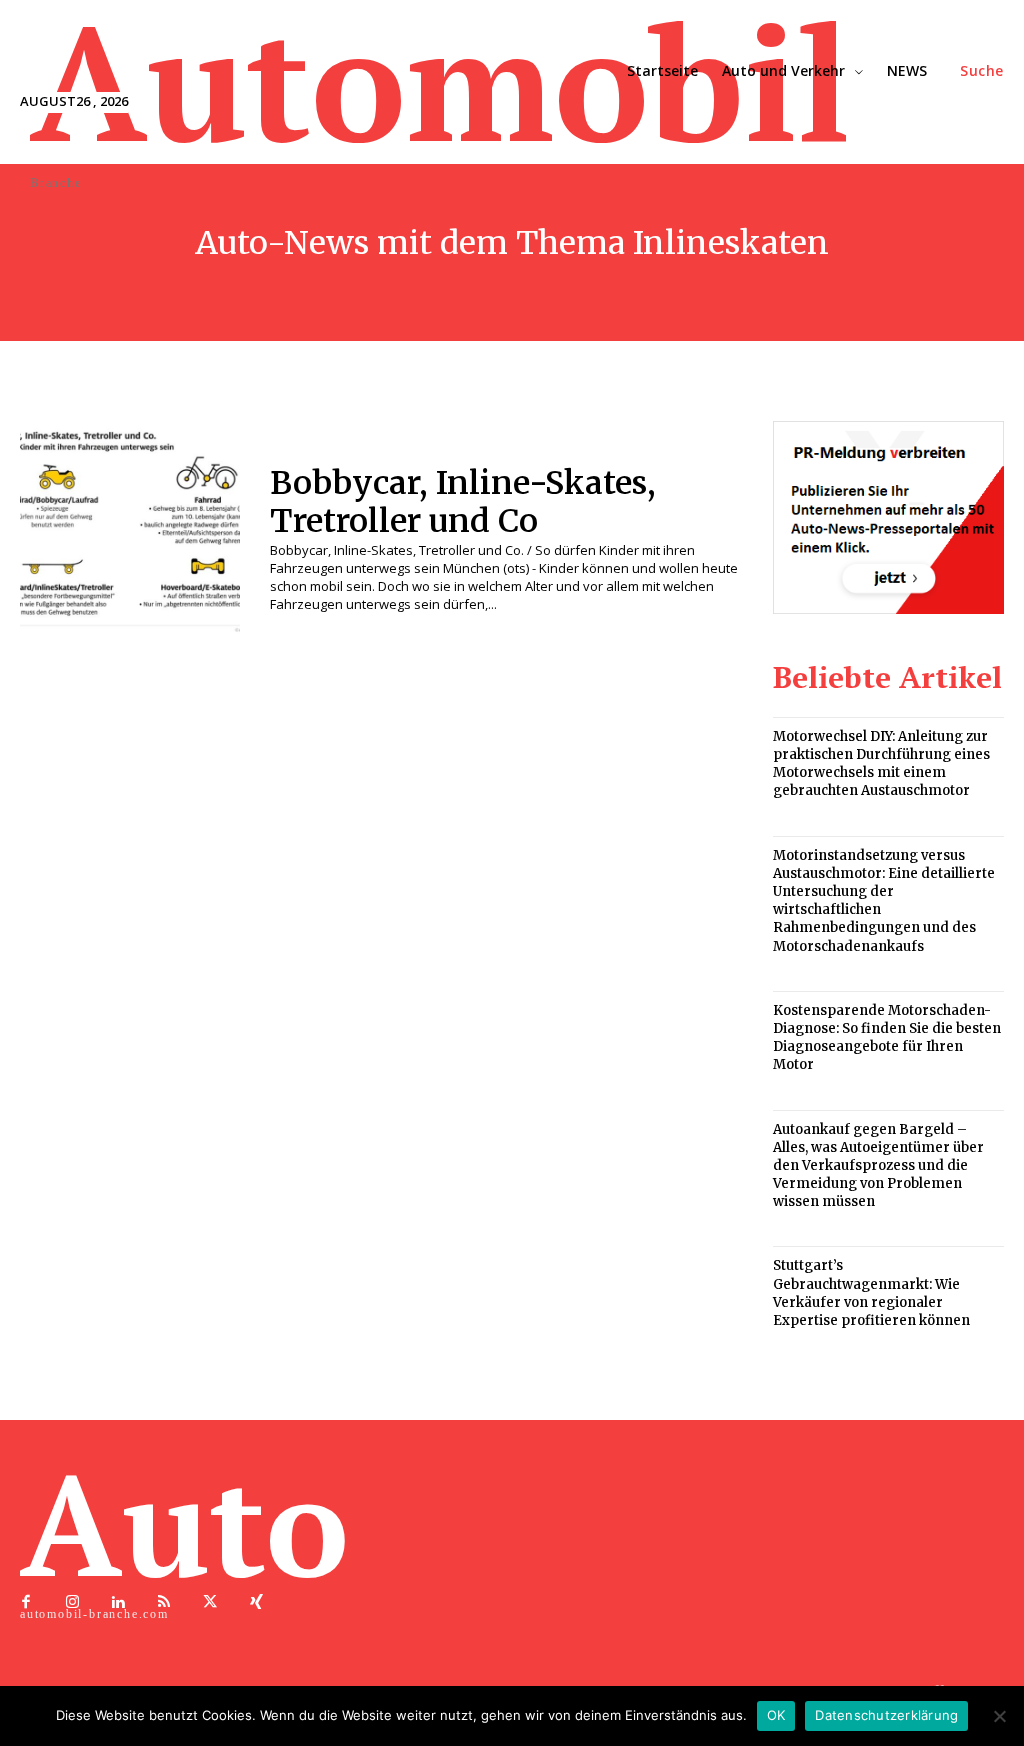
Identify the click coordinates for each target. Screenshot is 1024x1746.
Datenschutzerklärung (886, 1715)
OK (776, 1715)
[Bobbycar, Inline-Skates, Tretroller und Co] (130, 531)
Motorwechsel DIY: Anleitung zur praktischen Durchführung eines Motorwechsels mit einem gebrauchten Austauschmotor (881, 764)
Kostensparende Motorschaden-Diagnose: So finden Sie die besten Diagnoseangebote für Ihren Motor (887, 1038)
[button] (982, 71)
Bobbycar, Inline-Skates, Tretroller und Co (463, 502)
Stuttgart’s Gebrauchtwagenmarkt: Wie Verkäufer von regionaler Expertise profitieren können (871, 1293)
